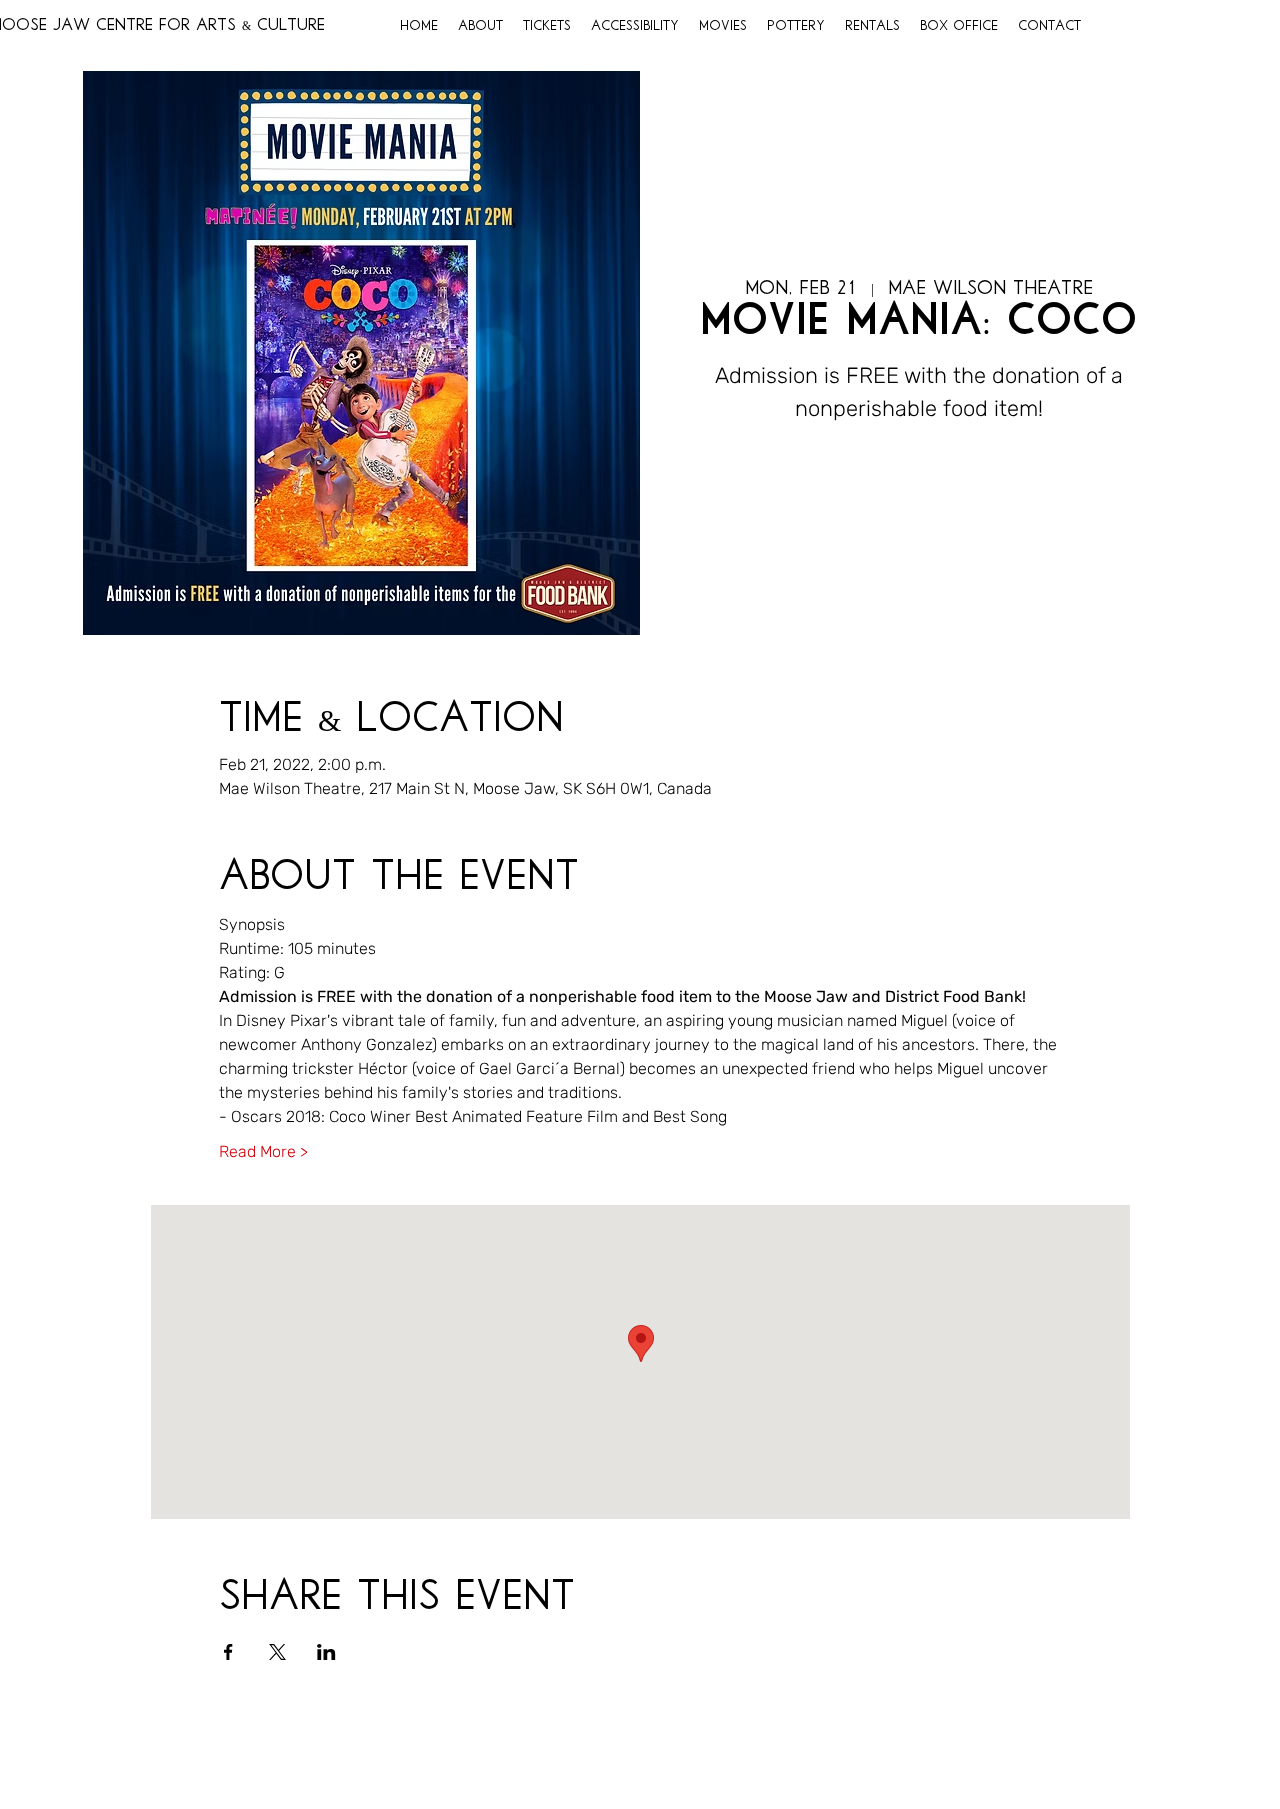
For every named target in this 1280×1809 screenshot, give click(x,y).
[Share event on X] (277, 1652)
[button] (480, 27)
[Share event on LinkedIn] (326, 1652)
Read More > (263, 1151)
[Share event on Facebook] (228, 1652)
